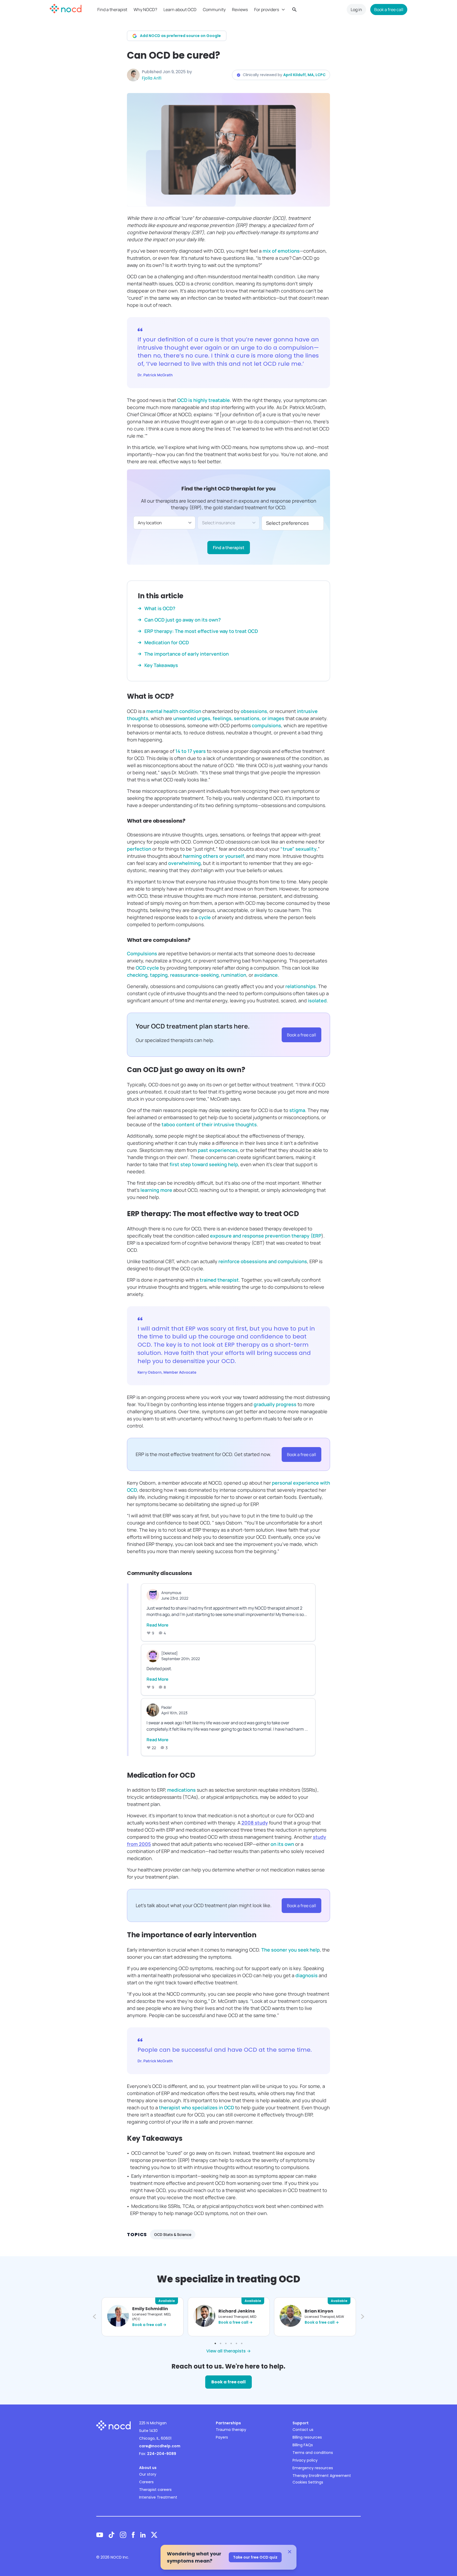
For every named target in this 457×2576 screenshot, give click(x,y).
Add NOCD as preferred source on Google (180, 36)
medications (181, 1790)
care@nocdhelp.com (160, 2446)
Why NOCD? (145, 10)
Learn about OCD (180, 10)
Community (214, 10)
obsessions (254, 711)
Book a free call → (149, 2325)
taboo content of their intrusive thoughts (209, 1124)
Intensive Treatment (158, 2497)
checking (137, 975)
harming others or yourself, (214, 856)
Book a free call (389, 10)
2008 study (255, 1823)
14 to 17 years (191, 751)
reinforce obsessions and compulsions (263, 1261)
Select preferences (287, 523)
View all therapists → (229, 2351)
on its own (282, 1844)
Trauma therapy (231, 2430)
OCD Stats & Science (173, 2234)
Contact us (303, 2430)
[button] (93, 2317)
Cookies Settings (308, 2482)
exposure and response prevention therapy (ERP (266, 1236)
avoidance (266, 975)
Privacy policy (305, 2460)
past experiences (218, 1150)
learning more (156, 1190)
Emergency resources (313, 2468)
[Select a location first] (229, 523)
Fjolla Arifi (152, 78)
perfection (139, 849)
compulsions (266, 725)
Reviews (240, 10)
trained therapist (219, 1280)
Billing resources (307, 2437)
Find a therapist (112, 10)
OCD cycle (147, 968)
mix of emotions (281, 251)
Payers (222, 2437)
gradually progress (275, 1404)
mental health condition (174, 711)
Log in (356, 10)
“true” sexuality (298, 849)
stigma (297, 1110)
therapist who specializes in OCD (196, 2107)
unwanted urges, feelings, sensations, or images (229, 718)
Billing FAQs (303, 2445)
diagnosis (307, 1975)
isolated (317, 1000)
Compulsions (142, 953)
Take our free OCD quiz (255, 2557)
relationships (301, 986)
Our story (148, 2474)
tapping (159, 975)
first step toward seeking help (204, 1164)
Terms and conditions (313, 2453)
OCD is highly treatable (204, 400)
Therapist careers (155, 2490)
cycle (205, 917)
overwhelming (184, 863)
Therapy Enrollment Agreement (322, 2476)
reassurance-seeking (194, 975)
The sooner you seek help (291, 1950)
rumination (234, 975)
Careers (146, 2482)
